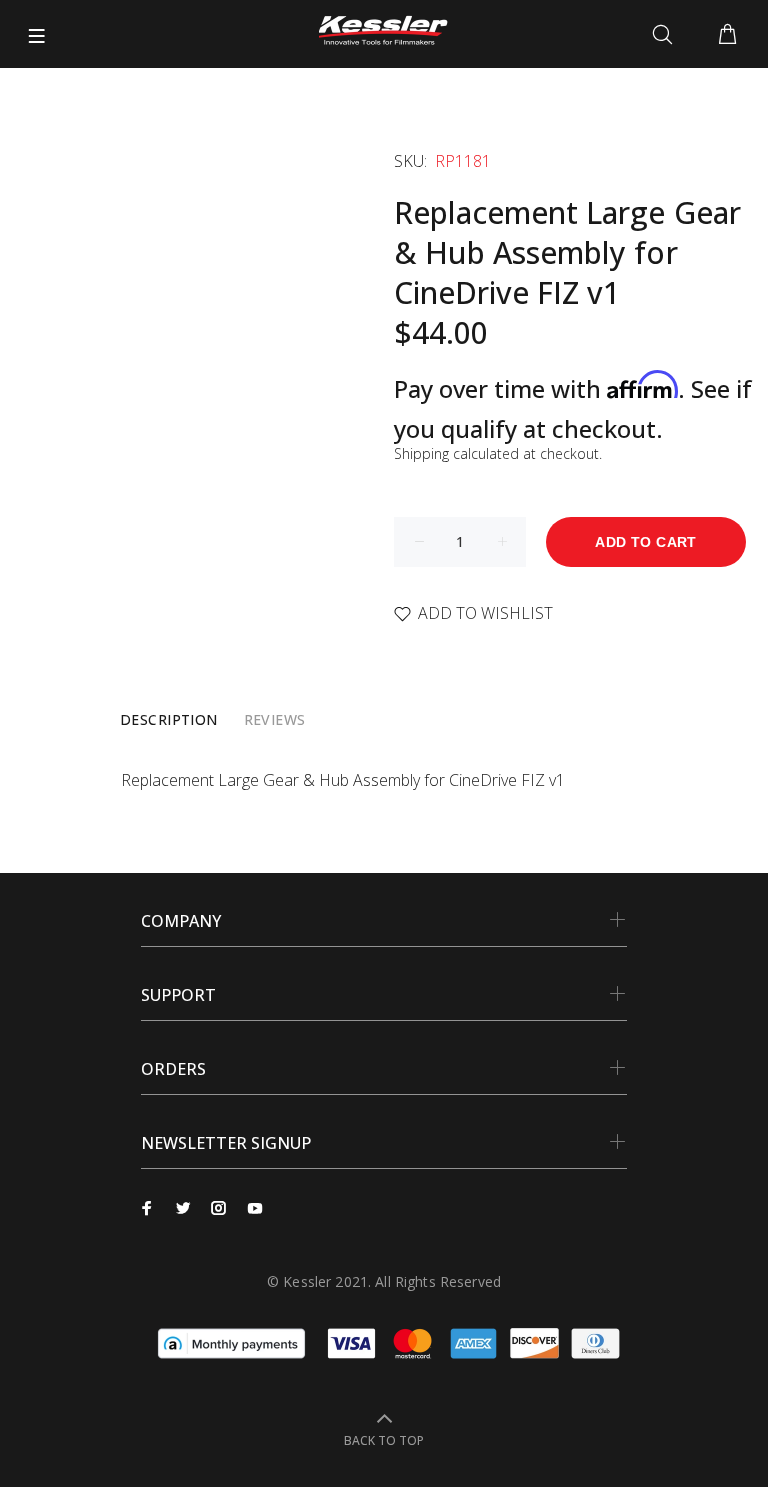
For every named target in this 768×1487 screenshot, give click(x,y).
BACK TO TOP (384, 1440)
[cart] (727, 35)
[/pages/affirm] (231, 1342)
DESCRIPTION (169, 719)
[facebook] (147, 1208)
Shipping (421, 453)
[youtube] (255, 1208)
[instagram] (219, 1208)
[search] (666, 35)
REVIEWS (275, 719)
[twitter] (183, 1208)
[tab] (169, 720)
